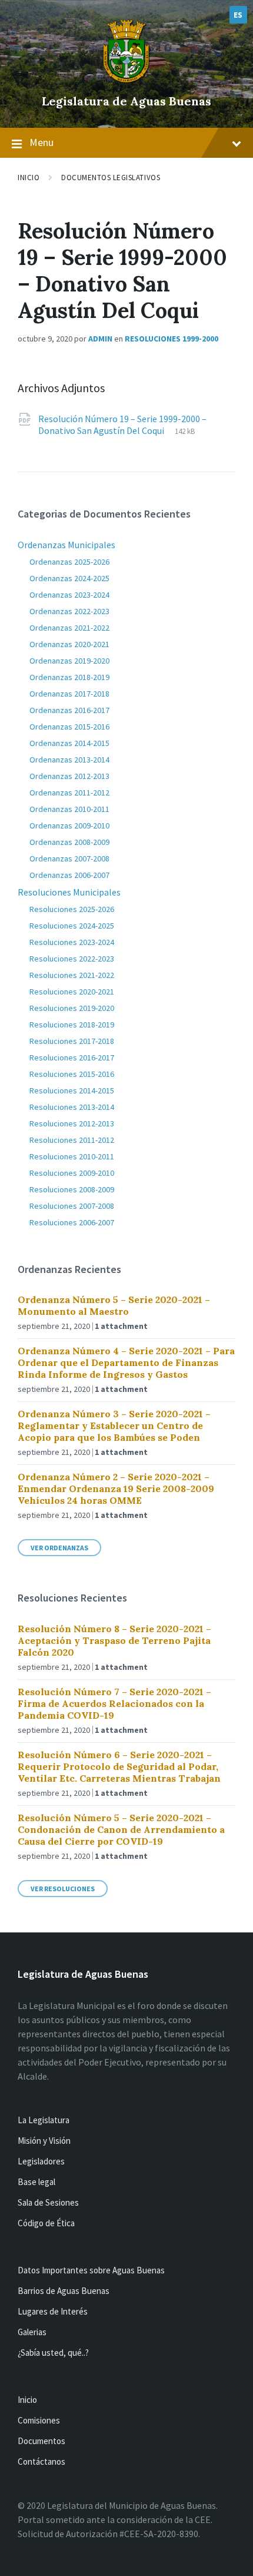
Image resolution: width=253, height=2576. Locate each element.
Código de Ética (46, 2223)
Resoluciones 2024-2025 (72, 926)
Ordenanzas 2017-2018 (69, 694)
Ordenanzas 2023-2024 (69, 595)
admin (100, 339)
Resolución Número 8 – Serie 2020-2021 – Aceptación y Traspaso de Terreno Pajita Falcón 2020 (114, 1640)
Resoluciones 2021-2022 (72, 975)
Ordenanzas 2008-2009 (69, 842)
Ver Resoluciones (63, 1889)
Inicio (29, 178)
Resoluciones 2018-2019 (72, 1025)
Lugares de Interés (53, 2311)
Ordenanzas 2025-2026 (69, 562)
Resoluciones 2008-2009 (72, 1189)
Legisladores (41, 2161)
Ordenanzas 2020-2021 (69, 644)
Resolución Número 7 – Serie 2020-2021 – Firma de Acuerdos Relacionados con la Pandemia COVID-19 (114, 1703)
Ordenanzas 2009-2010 (69, 825)
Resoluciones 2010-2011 (72, 1156)
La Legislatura (44, 2120)
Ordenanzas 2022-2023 (69, 611)
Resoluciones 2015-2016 (72, 1074)
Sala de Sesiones (48, 2202)
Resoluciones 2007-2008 (72, 1206)
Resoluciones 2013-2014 (72, 1107)
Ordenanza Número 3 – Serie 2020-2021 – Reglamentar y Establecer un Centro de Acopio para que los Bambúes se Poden (114, 1425)
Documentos (41, 2441)
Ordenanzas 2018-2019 (69, 677)
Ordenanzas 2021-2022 (69, 628)
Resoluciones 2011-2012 (72, 1140)
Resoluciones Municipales (69, 892)
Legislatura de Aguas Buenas (126, 101)
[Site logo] (126, 81)
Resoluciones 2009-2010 (72, 1173)
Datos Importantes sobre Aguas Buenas (91, 2270)
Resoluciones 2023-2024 (72, 942)
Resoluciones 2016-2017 (72, 1057)
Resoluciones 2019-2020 (72, 1008)
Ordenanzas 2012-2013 (69, 776)
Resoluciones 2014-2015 (72, 1090)
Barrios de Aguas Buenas (64, 2291)
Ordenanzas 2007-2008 (69, 858)
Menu (41, 142)
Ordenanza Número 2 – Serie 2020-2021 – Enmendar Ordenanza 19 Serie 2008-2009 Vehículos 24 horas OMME (116, 1488)
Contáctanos (41, 2461)
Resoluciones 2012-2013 (72, 1123)
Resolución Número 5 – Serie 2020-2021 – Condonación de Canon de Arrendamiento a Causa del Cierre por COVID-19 (121, 1829)
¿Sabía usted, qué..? (53, 2353)
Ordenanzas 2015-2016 (69, 727)
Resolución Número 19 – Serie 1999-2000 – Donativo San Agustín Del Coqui (122, 425)
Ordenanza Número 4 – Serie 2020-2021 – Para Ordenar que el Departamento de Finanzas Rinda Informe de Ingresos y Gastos (126, 1362)
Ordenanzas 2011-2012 (69, 793)
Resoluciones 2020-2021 (72, 992)
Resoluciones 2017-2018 (72, 1041)
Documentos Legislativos (111, 178)
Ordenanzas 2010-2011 (69, 809)
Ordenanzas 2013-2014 (69, 760)
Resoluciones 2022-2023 (72, 959)
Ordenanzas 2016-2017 (69, 710)
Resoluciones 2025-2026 (72, 909)
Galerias (32, 2332)
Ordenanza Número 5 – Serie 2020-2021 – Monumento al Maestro (114, 1305)
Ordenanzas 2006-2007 (69, 875)
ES (238, 15)
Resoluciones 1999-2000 (172, 339)
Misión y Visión (44, 2141)
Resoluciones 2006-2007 (72, 1222)
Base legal (36, 2182)
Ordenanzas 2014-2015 (69, 743)
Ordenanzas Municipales (66, 545)
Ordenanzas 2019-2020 (69, 661)
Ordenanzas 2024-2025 (69, 578)
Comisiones (39, 2420)
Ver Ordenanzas (59, 1548)
